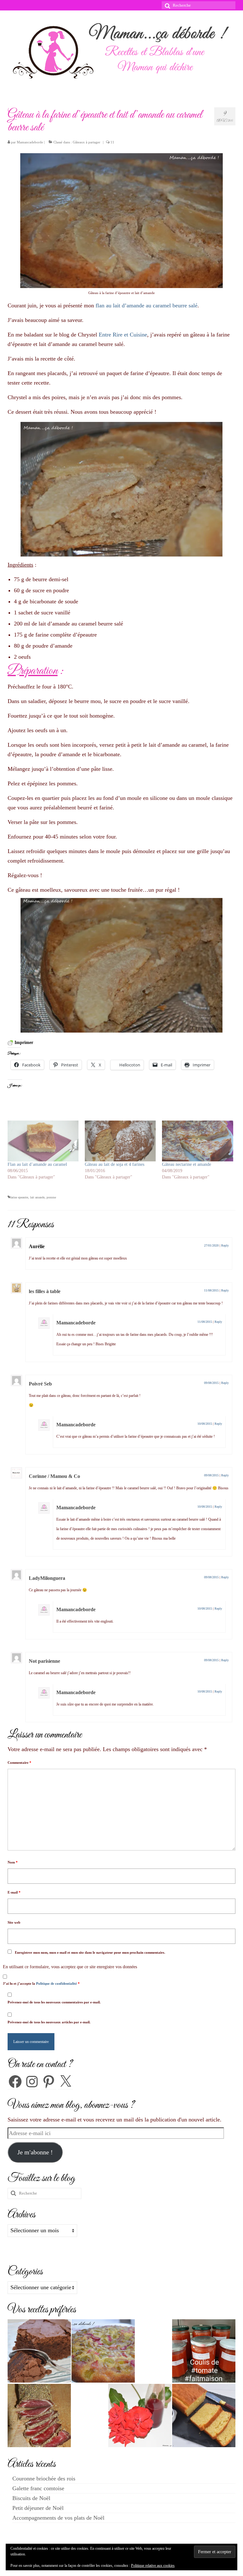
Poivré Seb (40, 1384)
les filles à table (45, 1291)
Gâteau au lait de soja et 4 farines (115, 1164)
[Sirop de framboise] (140, 2416)
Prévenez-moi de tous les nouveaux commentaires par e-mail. (54, 2002)
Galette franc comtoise (38, 2488)
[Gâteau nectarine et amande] (197, 1141)
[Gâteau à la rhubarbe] (103, 2351)
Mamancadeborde (30, 142)
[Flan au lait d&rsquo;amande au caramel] (43, 1141)
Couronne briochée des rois (44, 2479)
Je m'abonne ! (35, 2152)
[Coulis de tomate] (204, 2351)
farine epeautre (19, 1197)
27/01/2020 (211, 1245)
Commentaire (19, 1762)
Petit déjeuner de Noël (38, 2508)
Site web (14, 1922)
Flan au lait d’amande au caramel (37, 1164)
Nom (13, 1862)
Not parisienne (44, 1661)
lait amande (37, 1197)
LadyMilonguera (47, 1578)
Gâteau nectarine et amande (187, 1164)
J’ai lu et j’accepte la (41, 1983)
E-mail (14, 1892)
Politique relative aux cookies (153, 2566)
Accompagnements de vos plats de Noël (58, 2518)
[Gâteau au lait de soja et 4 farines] (120, 1141)
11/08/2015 (211, 1290)
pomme (51, 1197)
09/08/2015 (211, 1383)
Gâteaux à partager (87, 142)
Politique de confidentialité (57, 1983)
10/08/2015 (205, 1424)
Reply (225, 1245)
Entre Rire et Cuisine (123, 335)
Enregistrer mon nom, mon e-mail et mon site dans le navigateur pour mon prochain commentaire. (90, 1952)
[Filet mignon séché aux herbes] (39, 2416)
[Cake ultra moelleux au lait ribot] (204, 2416)
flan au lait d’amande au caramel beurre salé (146, 305)
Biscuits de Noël (31, 2498)
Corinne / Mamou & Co (54, 1476)
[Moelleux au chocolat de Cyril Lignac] (39, 2351)
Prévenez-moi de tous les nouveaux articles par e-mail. (49, 2022)
